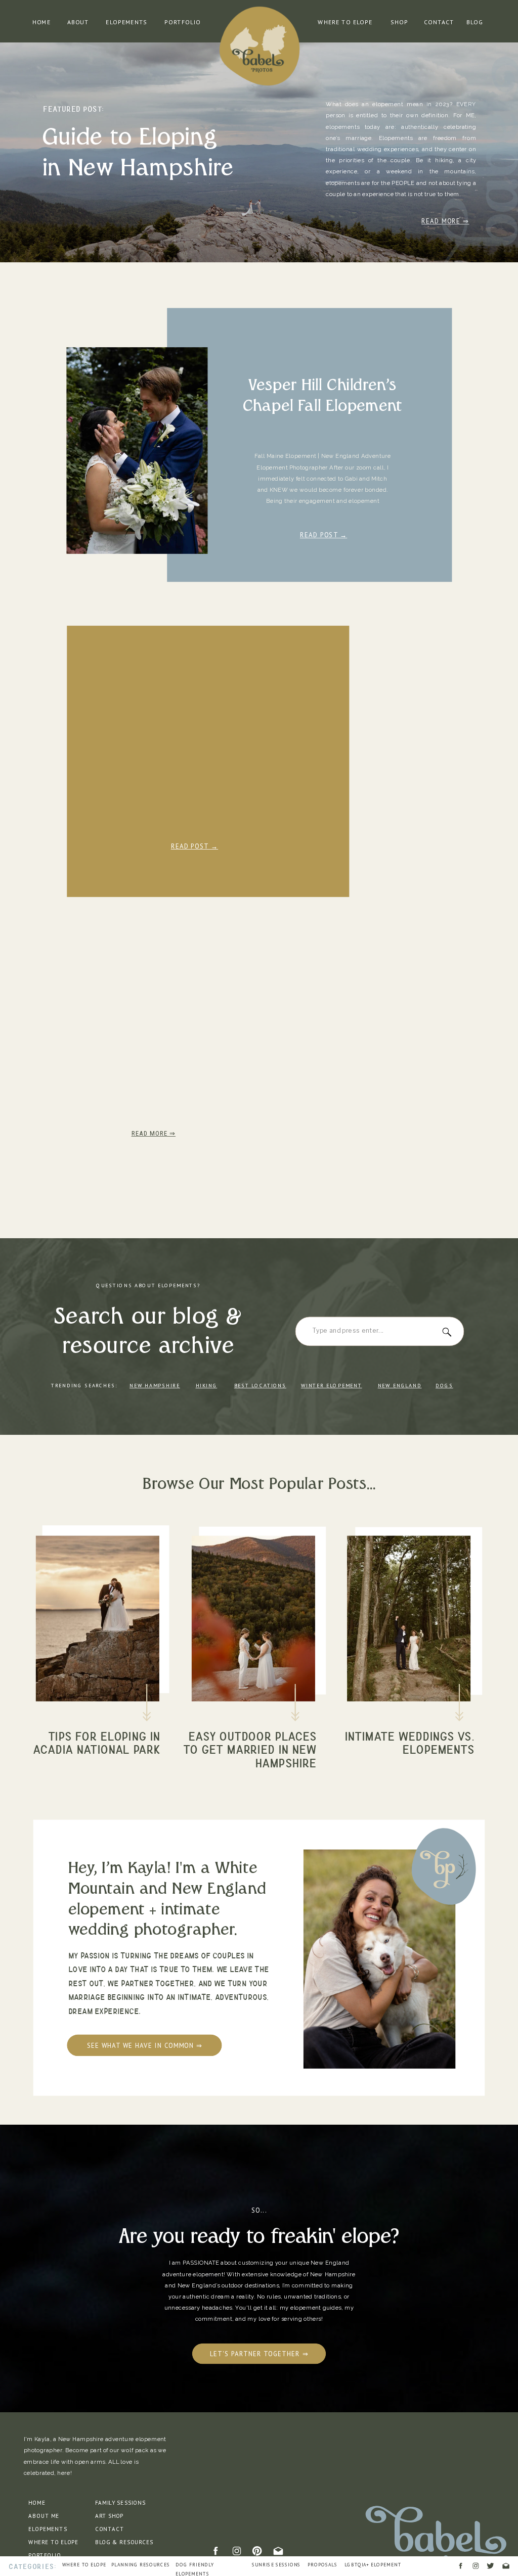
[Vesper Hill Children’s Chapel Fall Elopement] (137, 451)
